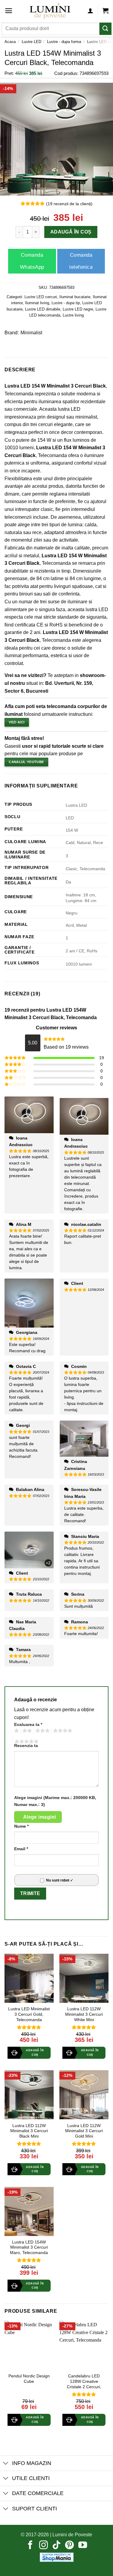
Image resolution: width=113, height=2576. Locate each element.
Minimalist (31, 333)
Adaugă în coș (71, 232)
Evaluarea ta (28, 1724)
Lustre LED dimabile (43, 309)
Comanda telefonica (81, 261)
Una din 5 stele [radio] (16, 1731)
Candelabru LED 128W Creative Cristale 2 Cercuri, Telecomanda (84, 2384)
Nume (21, 1826)
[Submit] (105, 29)
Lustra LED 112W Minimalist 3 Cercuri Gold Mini (84, 2131)
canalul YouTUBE (26, 762)
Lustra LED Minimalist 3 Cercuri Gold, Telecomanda (29, 2014)
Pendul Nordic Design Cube (29, 2379)
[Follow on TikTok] (56, 2546)
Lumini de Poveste (72, 2535)
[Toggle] (6, 2464)
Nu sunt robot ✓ (60, 1880)
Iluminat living (37, 303)
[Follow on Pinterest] (69, 2546)
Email (21, 1849)
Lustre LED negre (78, 309)
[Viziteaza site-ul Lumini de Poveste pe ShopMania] (57, 2557)
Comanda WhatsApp (32, 261)
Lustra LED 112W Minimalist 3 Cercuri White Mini (84, 2014)
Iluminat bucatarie (75, 297)
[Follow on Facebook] (30, 2546)
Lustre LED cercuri (41, 297)
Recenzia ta (26, 1746)
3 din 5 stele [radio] (42, 1731)
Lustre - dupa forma (64, 42)
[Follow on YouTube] (83, 2546)
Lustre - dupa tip (66, 303)
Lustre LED (31, 42)
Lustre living (73, 315)
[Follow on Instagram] (44, 2546)
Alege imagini (40, 1817)
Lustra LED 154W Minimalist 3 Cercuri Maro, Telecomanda (29, 2247)
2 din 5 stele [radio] (26, 1731)
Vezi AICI (17, 722)
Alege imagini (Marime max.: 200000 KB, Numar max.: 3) (55, 1801)
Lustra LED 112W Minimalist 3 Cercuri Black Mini (29, 2131)
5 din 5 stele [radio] (26, 1742)
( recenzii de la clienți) (69, 203)
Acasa (10, 42)
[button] (9, 11)
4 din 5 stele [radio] (62, 1731)
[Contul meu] (90, 11)
